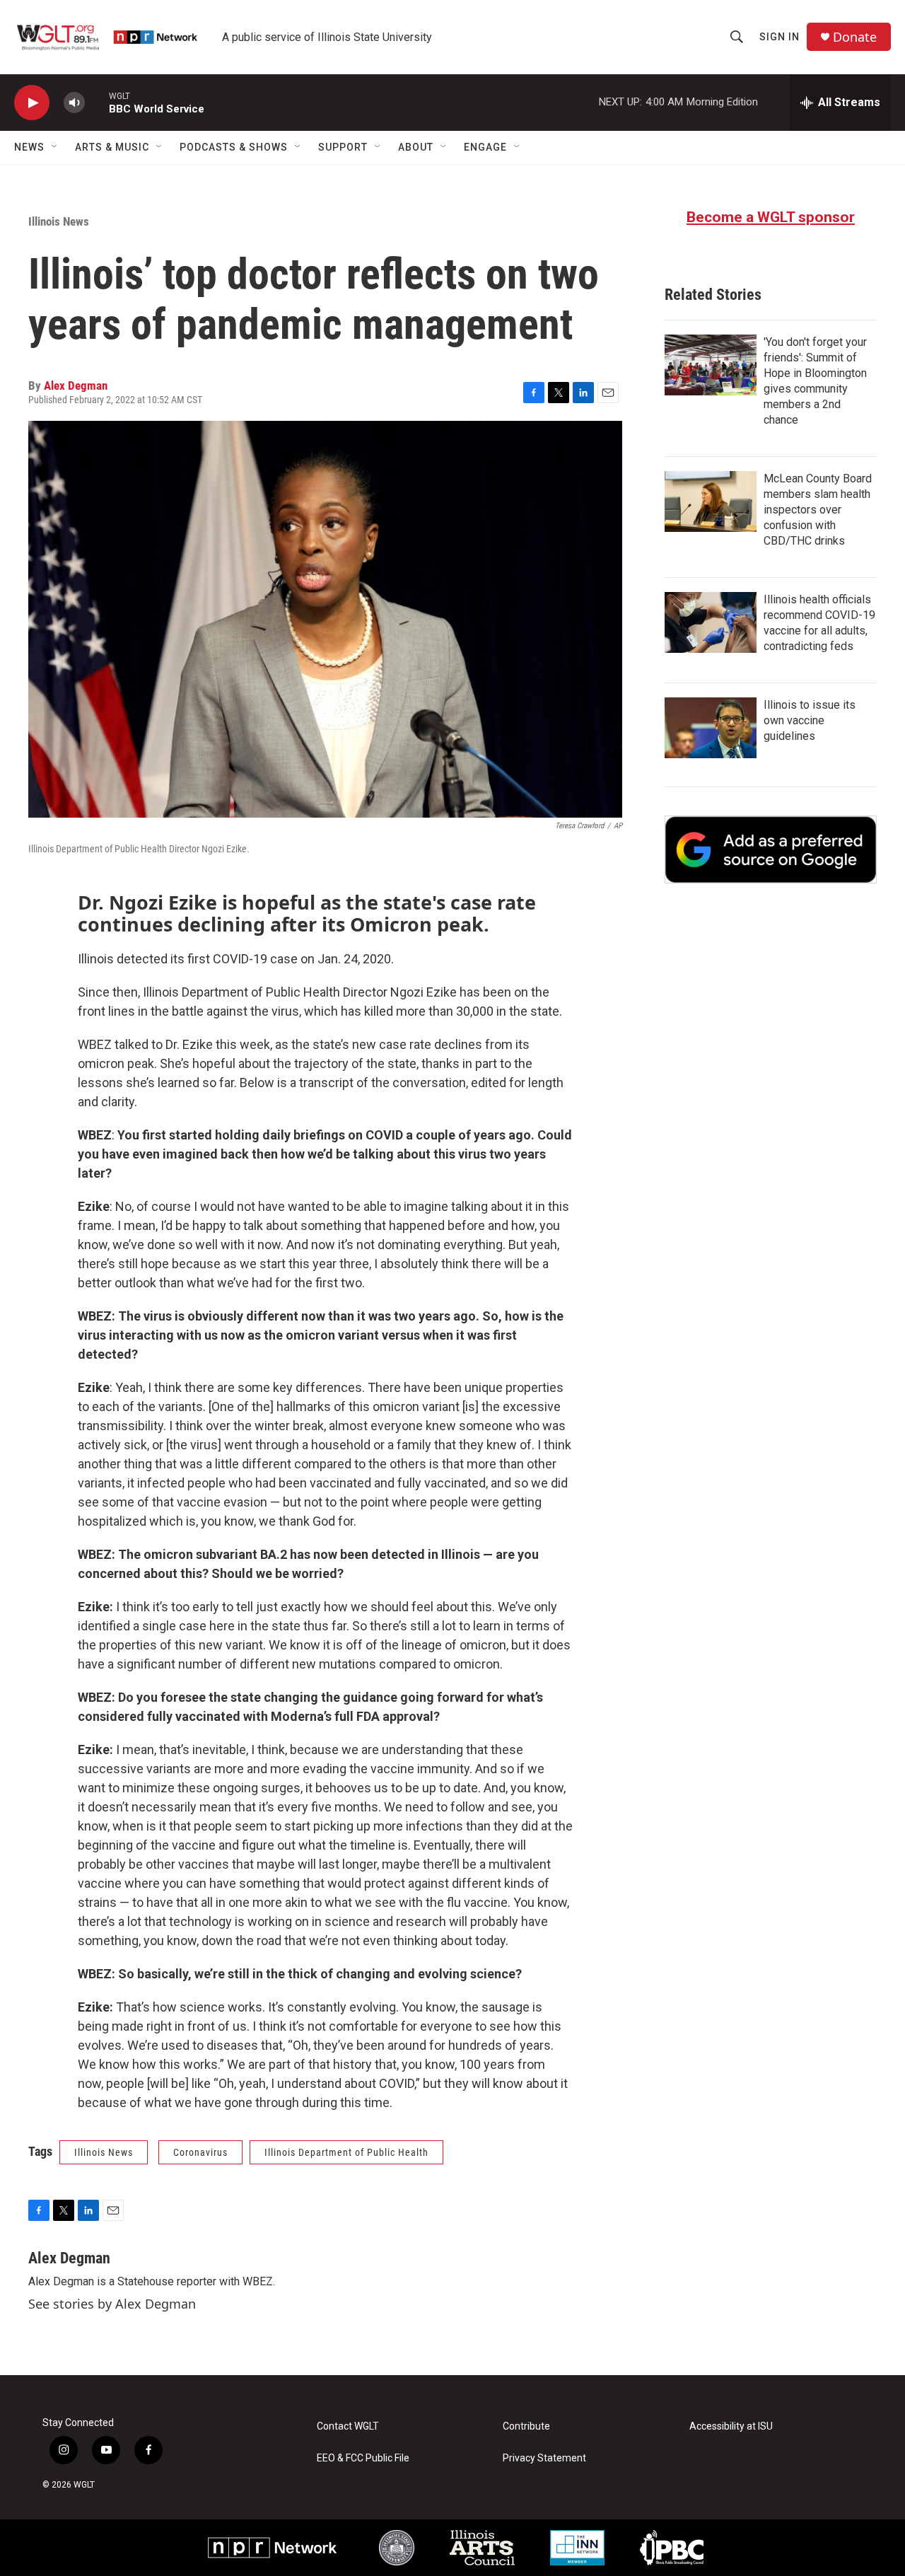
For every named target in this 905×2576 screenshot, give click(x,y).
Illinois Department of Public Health (346, 2152)
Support (343, 147)
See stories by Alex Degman (112, 2304)
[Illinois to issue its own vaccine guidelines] (711, 728)
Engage (485, 147)
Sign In (780, 37)
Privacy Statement (544, 2458)
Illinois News (59, 221)
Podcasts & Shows (234, 147)
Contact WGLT (348, 2426)
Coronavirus (200, 2152)
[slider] (97, 102)
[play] (32, 103)
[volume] (74, 103)
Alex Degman (76, 385)
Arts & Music (112, 147)
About (416, 147)
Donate (855, 37)
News (29, 147)
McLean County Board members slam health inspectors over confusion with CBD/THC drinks (818, 510)
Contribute (526, 2426)
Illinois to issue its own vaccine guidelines (810, 720)
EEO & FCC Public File (363, 2458)
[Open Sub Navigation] (55, 147)
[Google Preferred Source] (771, 849)
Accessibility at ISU (731, 2426)
